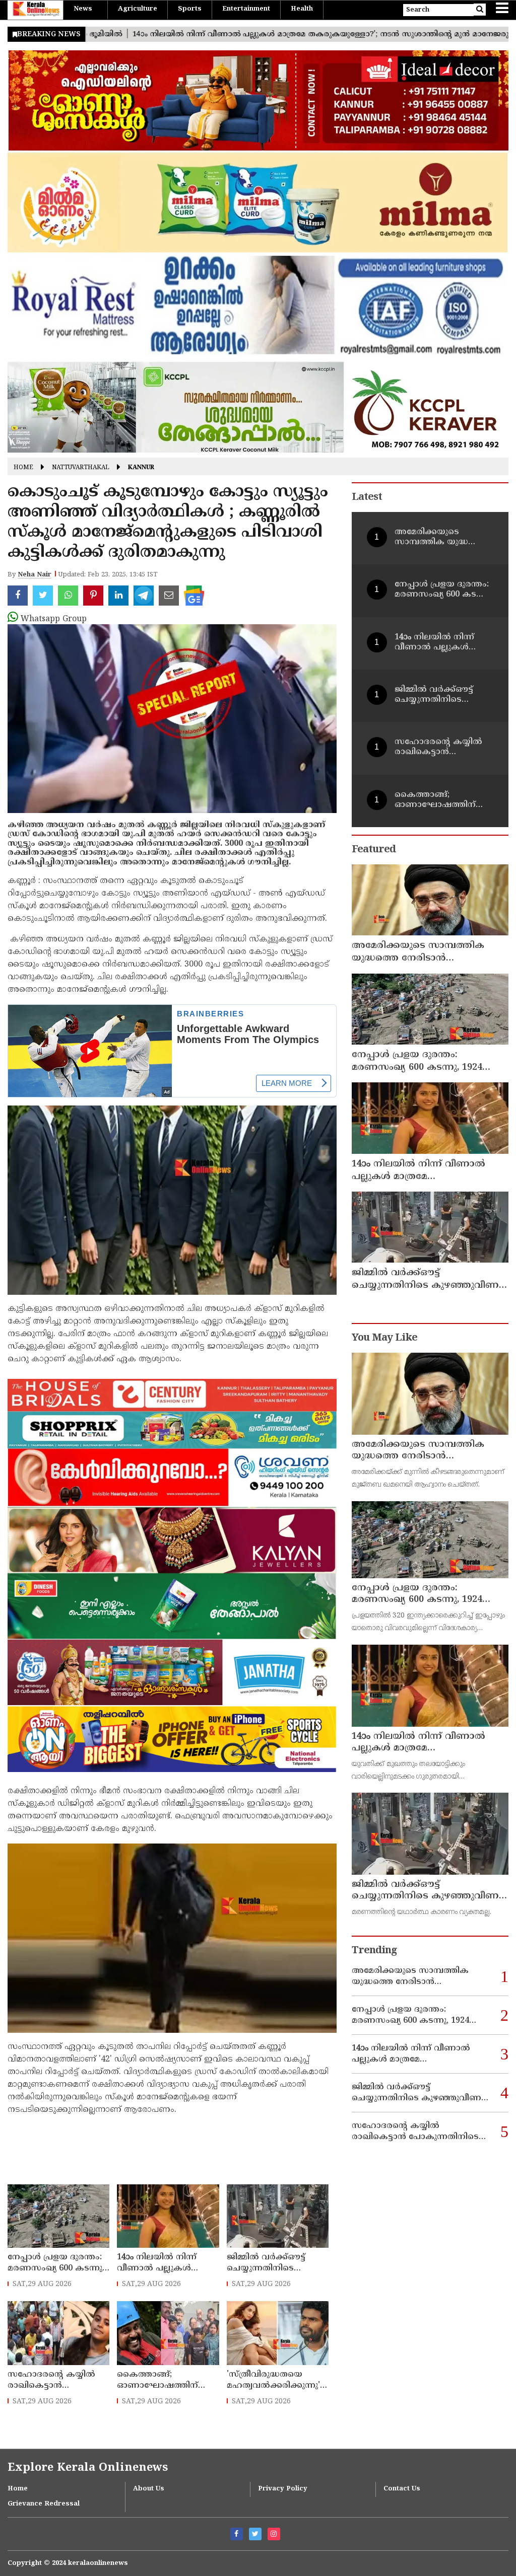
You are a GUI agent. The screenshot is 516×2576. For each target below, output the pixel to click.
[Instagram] (274, 2534)
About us (149, 2489)
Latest (367, 498)
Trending (374, 1951)
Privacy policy (283, 2489)
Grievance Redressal (44, 2504)
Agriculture (138, 9)
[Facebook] (237, 2534)
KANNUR (141, 468)
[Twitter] (255, 2534)
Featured (374, 850)
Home (23, 468)
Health (302, 9)
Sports (190, 9)
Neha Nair (35, 575)
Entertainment (246, 9)
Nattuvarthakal (81, 468)
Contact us (402, 2489)
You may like (384, 1338)
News (83, 9)
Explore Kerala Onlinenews (88, 2468)
